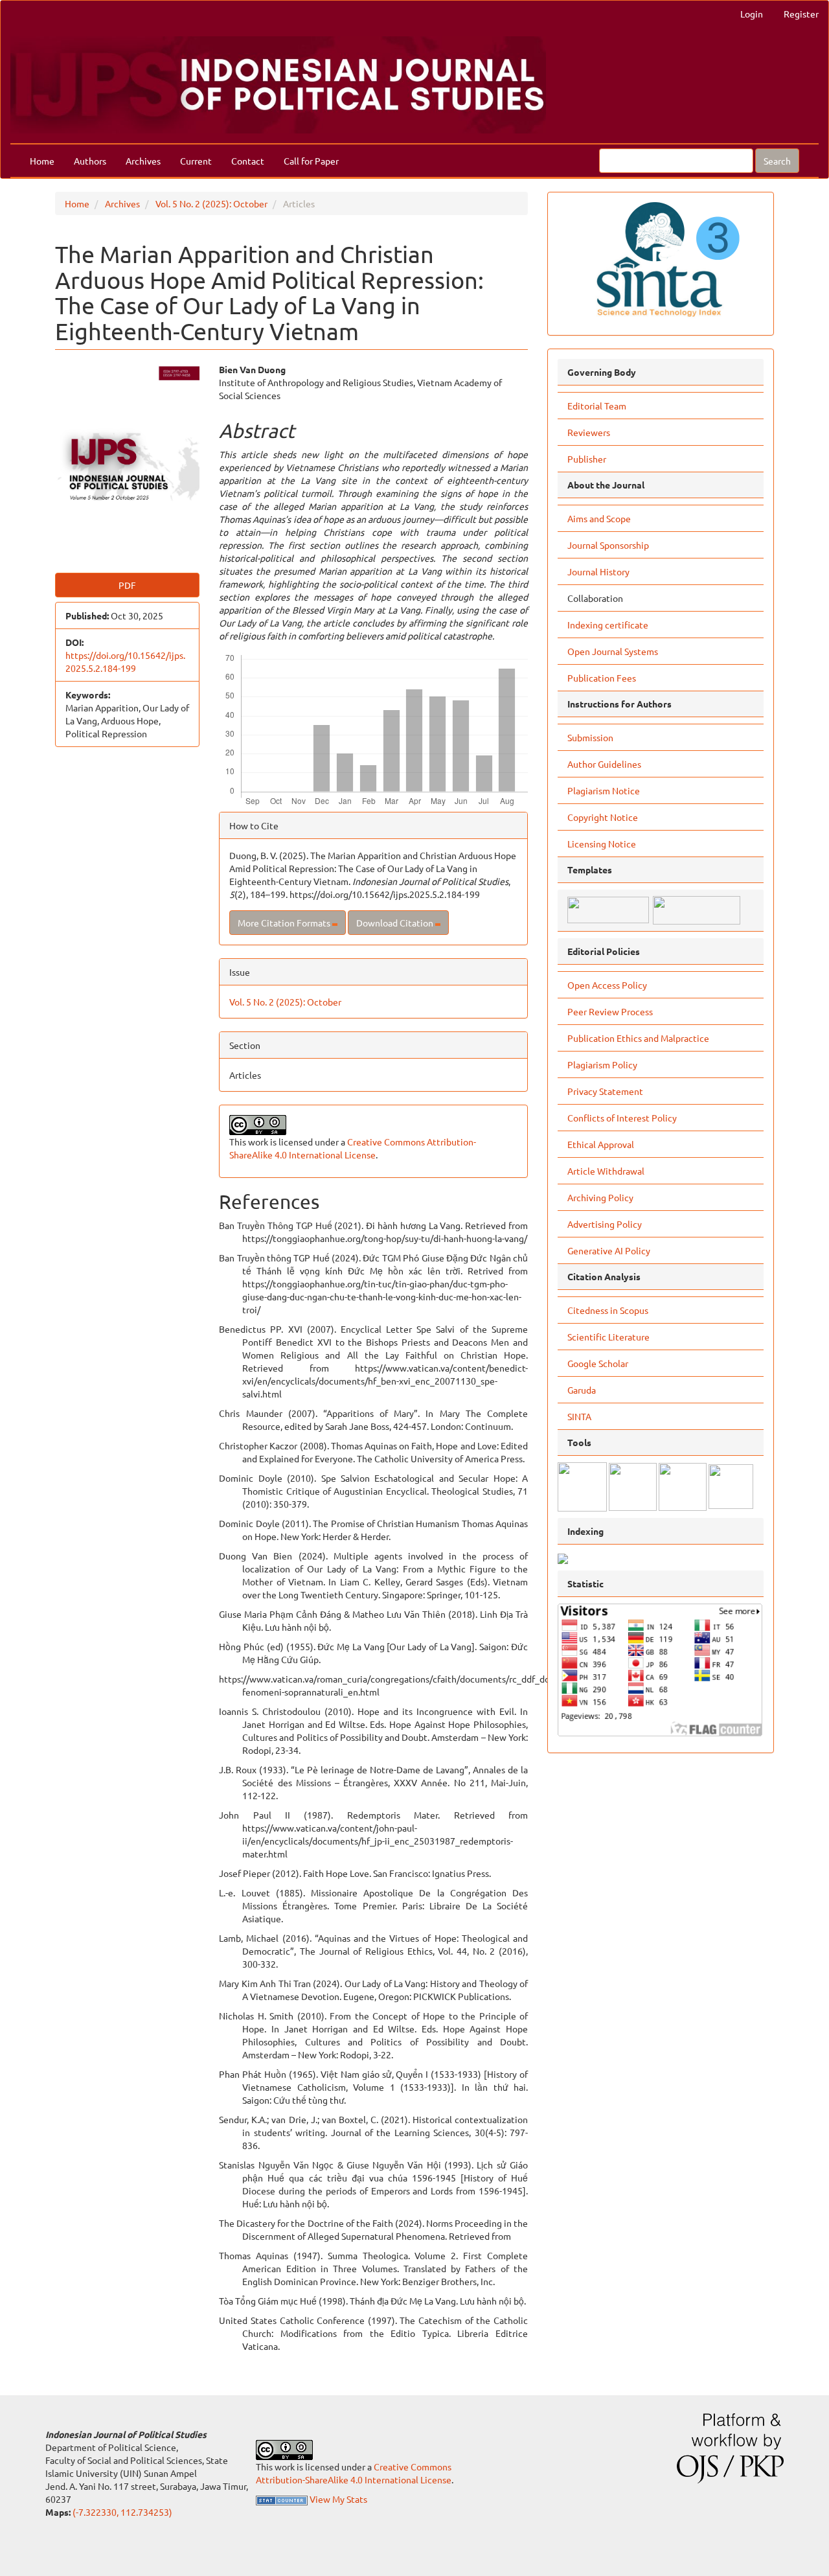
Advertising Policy (605, 1224)
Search (777, 161)
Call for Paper (311, 161)
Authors (90, 161)
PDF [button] (127, 585)
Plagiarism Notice (604, 790)
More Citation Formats (285, 923)
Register (801, 14)
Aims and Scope (599, 518)
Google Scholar (598, 1363)
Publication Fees (602, 678)
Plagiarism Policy (602, 1064)
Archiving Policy (600, 1197)
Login (752, 14)
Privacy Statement (605, 1091)
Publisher (587, 459)
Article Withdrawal (606, 1171)
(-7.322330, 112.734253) (122, 2512)
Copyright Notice (603, 817)
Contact (248, 161)
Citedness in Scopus (608, 1310)
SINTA (579, 1416)
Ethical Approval (601, 1144)
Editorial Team (597, 406)
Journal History (598, 571)
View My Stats (338, 2499)
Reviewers (589, 432)
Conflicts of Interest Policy (622, 1118)
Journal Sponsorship (608, 545)
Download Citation (396, 923)
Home (42, 161)
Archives (143, 161)
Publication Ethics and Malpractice (638, 1038)
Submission (590, 737)
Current (196, 161)
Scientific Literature (608, 1337)
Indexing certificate (608, 625)
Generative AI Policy (609, 1250)
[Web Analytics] (282, 2499)
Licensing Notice (602, 844)
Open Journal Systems (613, 651)
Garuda (582, 1390)
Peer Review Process (610, 1011)
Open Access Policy (607, 985)
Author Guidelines (604, 764)
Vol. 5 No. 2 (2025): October (211, 203)
